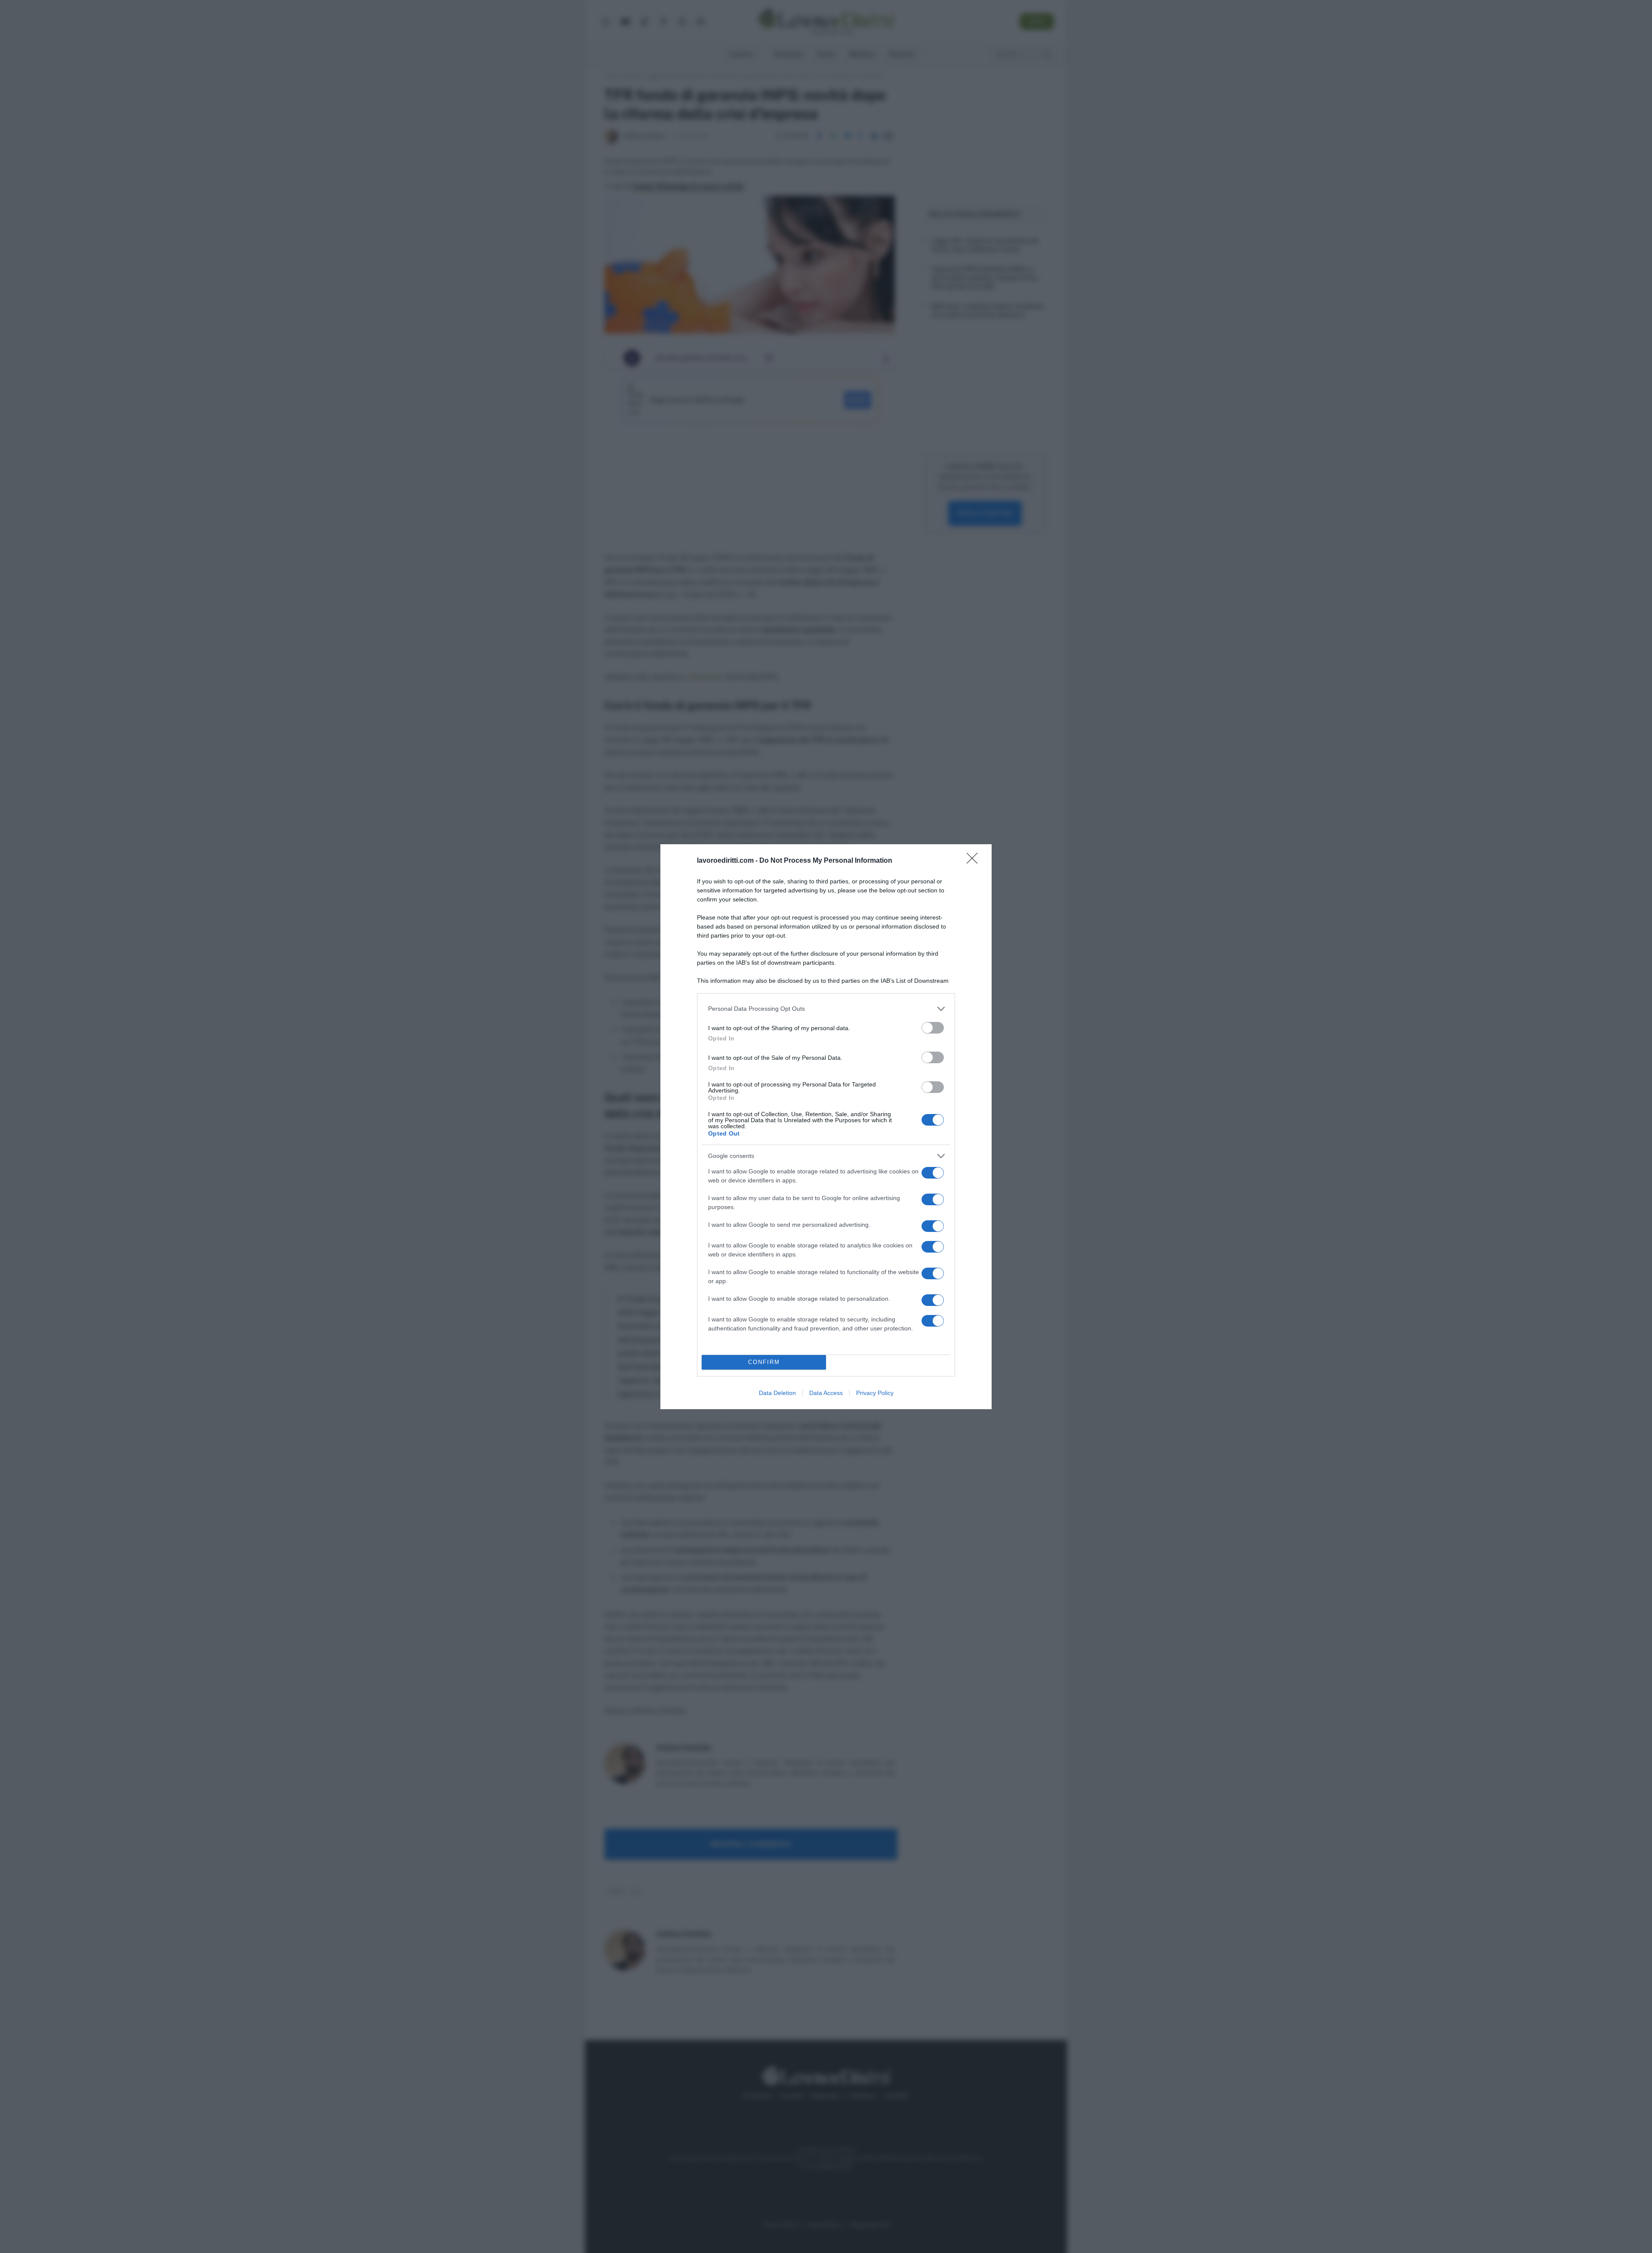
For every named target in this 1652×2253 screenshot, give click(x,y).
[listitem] (826, 1009)
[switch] (933, 1028)
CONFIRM (764, 1362)
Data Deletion (777, 1393)
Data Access (826, 1393)
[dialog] (826, 1127)
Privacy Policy (875, 1393)
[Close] (975, 861)
